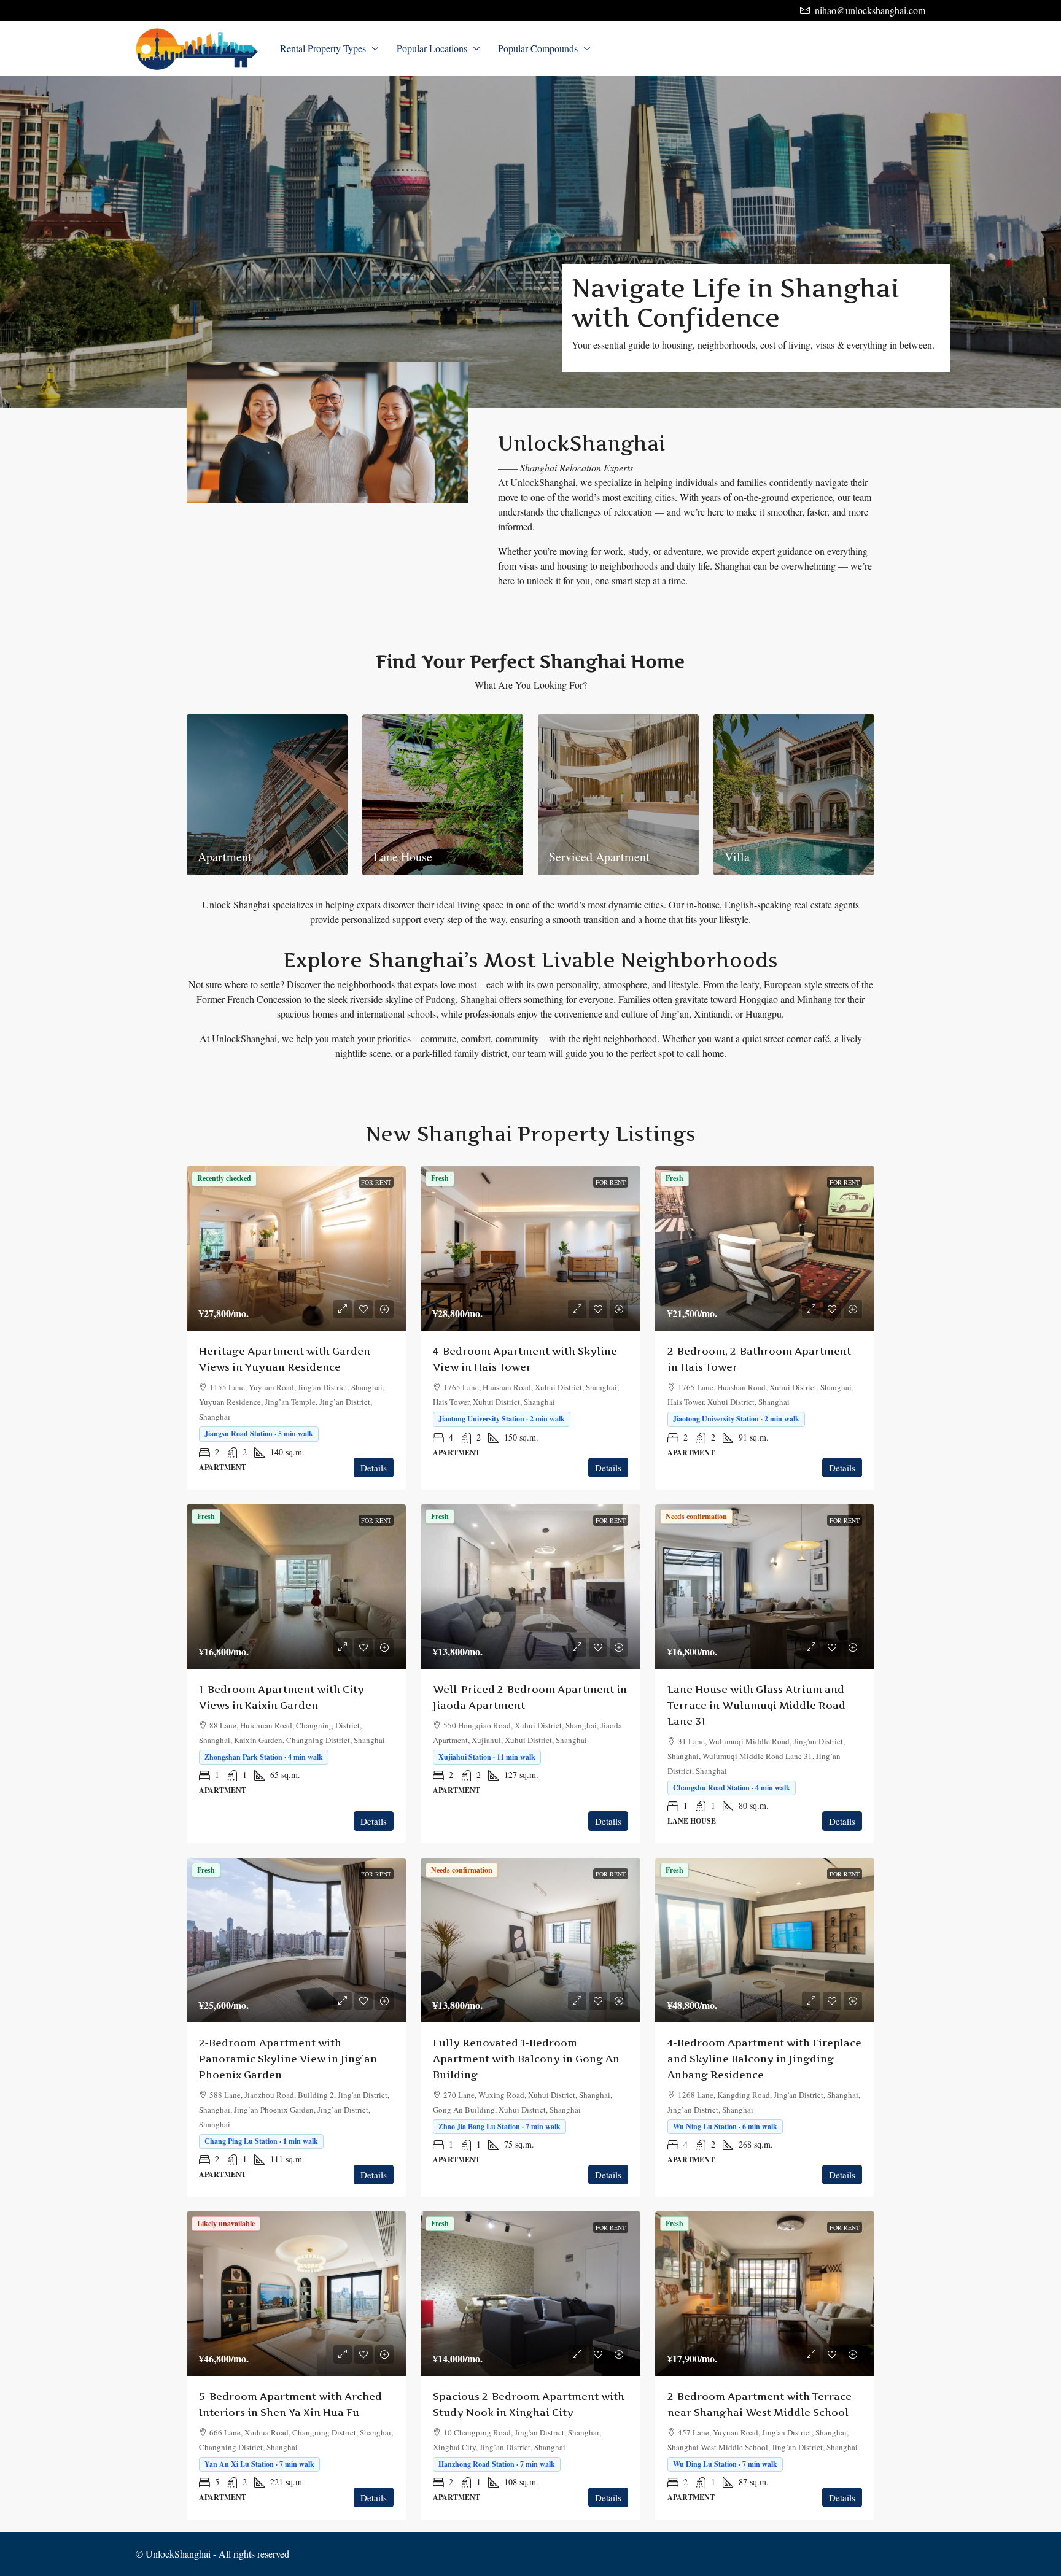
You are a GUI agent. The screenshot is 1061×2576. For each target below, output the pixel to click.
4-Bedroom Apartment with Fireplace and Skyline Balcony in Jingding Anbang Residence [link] (764, 2059)
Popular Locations (432, 48)
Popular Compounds (538, 48)
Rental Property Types (323, 48)
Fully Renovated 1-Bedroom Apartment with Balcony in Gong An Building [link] (526, 2059)
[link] (296, 1248)
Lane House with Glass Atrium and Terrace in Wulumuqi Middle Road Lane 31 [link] (756, 1705)
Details (374, 1468)
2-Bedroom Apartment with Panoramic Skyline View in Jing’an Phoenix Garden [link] (288, 2059)
